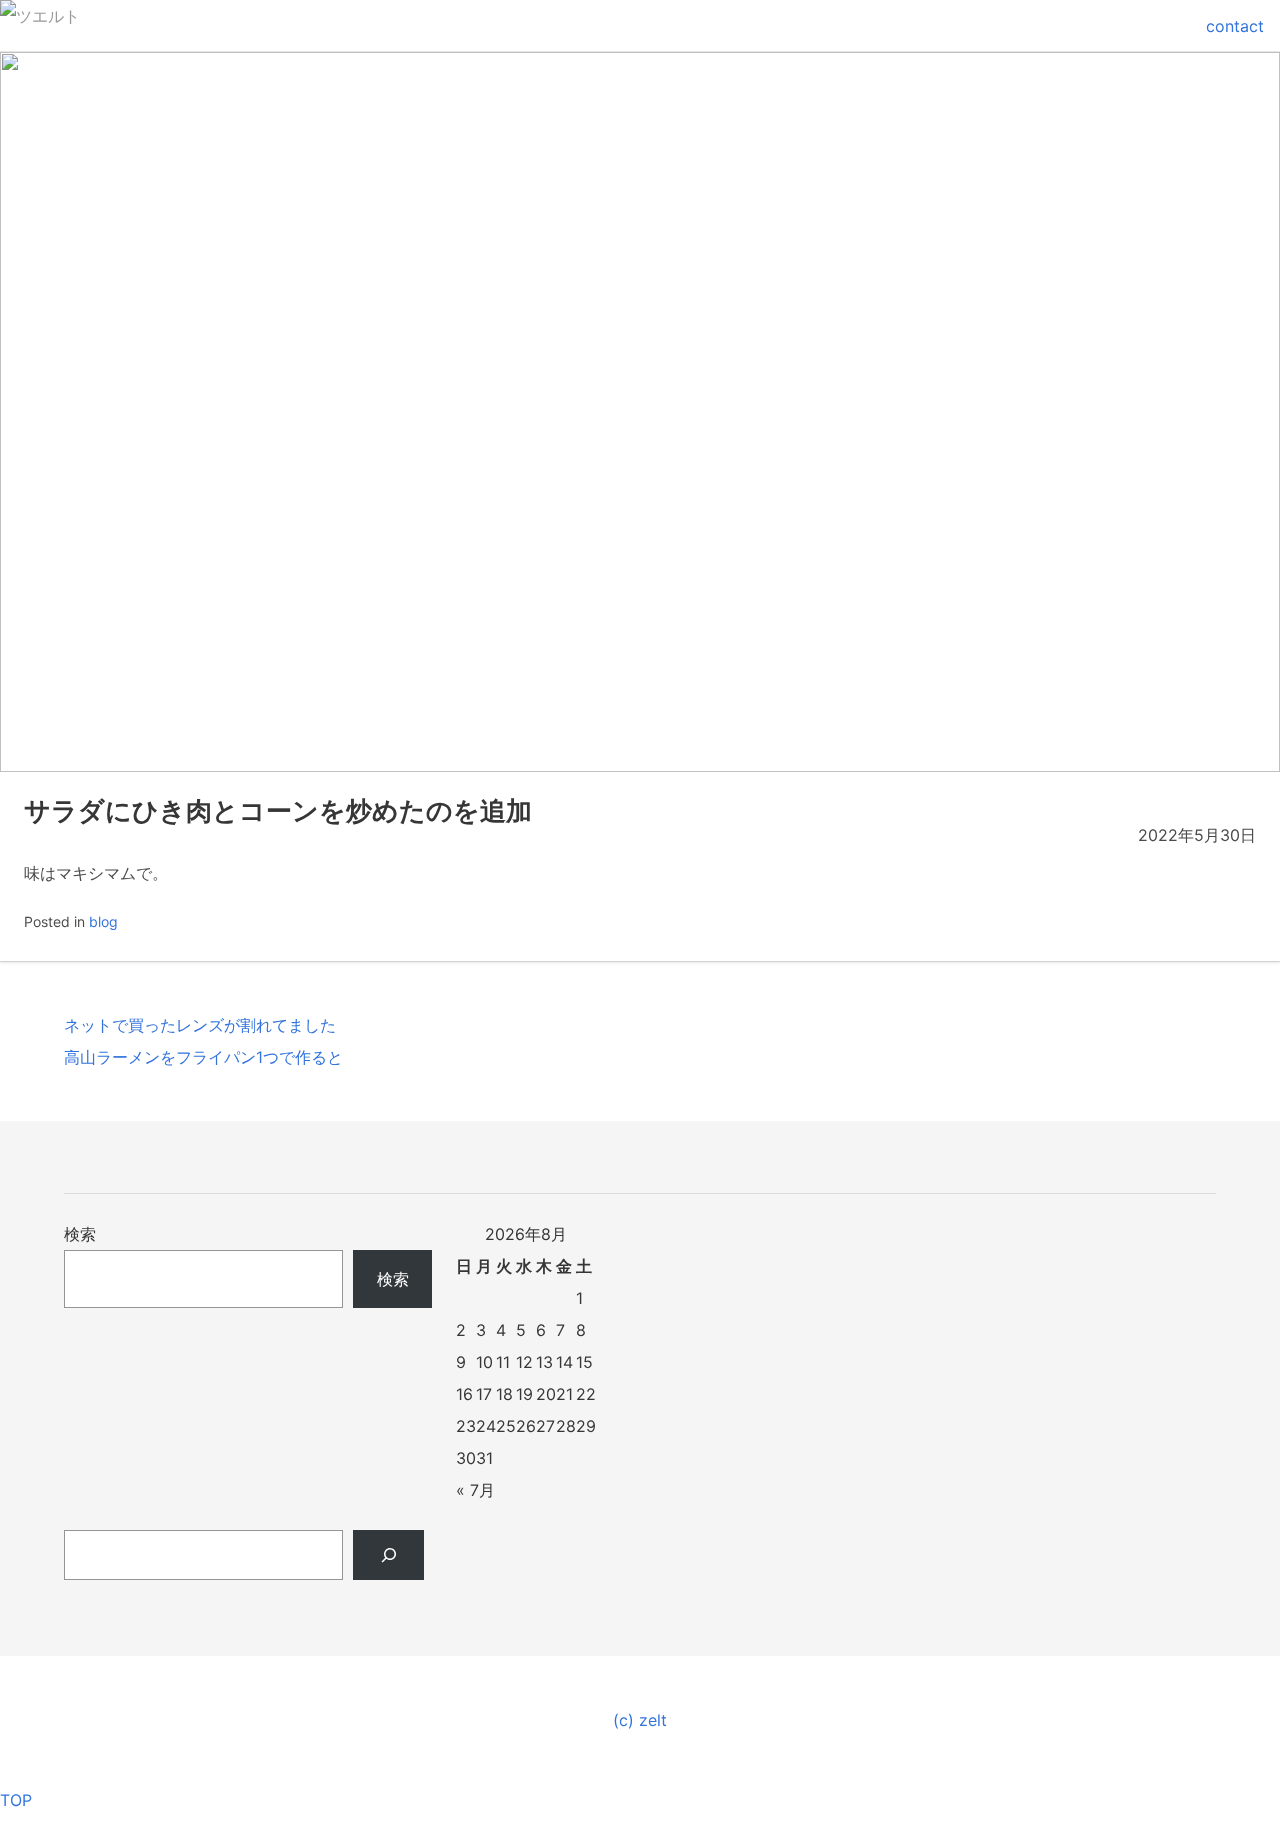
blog (103, 921)
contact (1235, 26)
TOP (16, 1800)
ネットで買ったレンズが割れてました (200, 1025)
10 (484, 1362)
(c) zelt (640, 1720)
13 (544, 1362)
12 (524, 1362)
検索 (80, 1234)
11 (503, 1362)
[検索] (388, 1555)
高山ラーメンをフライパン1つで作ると (203, 1057)
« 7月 (475, 1490)
